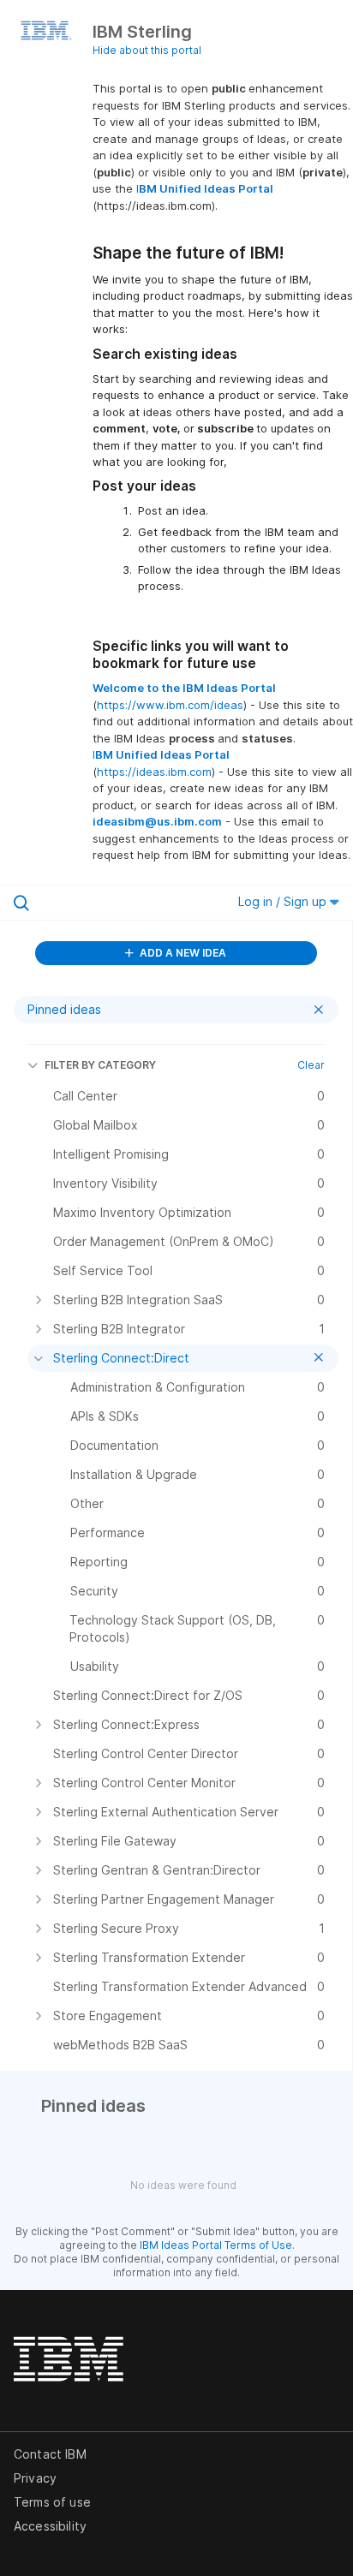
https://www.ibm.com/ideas (170, 705)
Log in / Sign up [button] (284, 901)
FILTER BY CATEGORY (100, 1065)
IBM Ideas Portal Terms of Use (216, 2245)
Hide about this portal (147, 50)
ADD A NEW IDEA (182, 953)
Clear (311, 1065)
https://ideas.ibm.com (154, 772)
